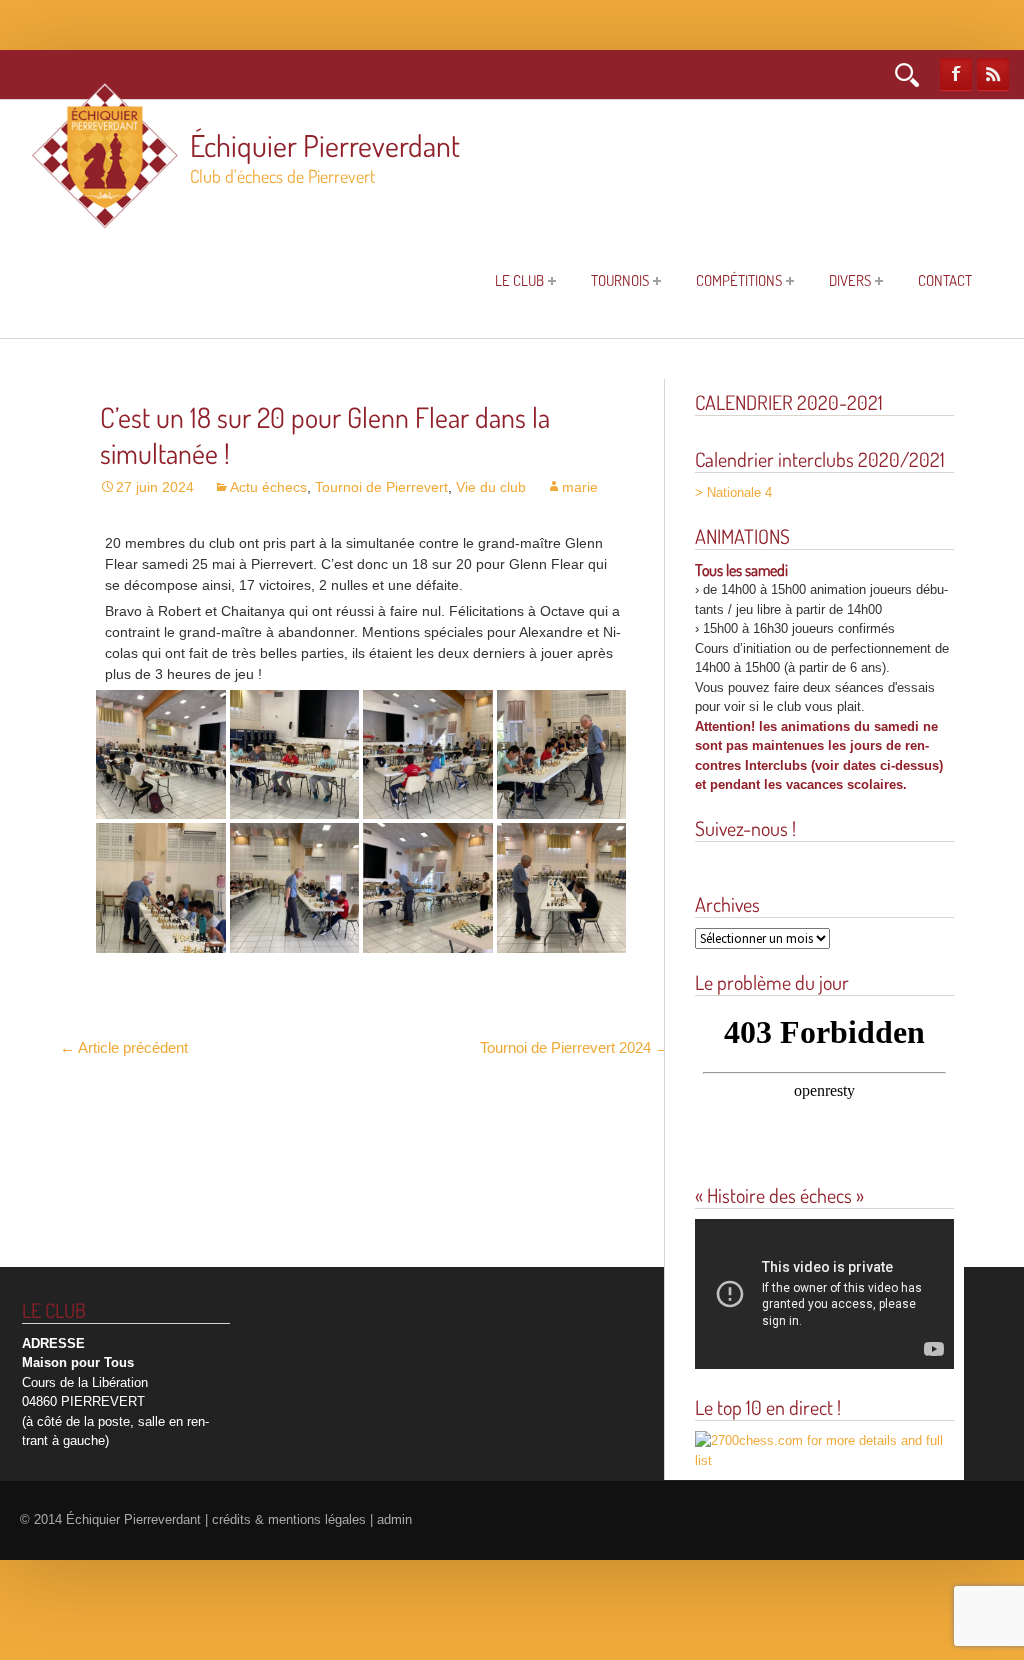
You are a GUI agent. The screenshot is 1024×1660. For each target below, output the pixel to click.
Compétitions (739, 280)
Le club (519, 280)
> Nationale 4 (733, 492)
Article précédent (124, 1047)
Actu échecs (268, 487)
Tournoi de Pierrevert (381, 487)
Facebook (956, 74)
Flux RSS (993, 74)
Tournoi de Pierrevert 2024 (575, 1047)
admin (394, 1520)
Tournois (620, 280)
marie (580, 487)
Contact (945, 280)
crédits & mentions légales (289, 1520)
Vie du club (491, 487)
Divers (850, 280)
